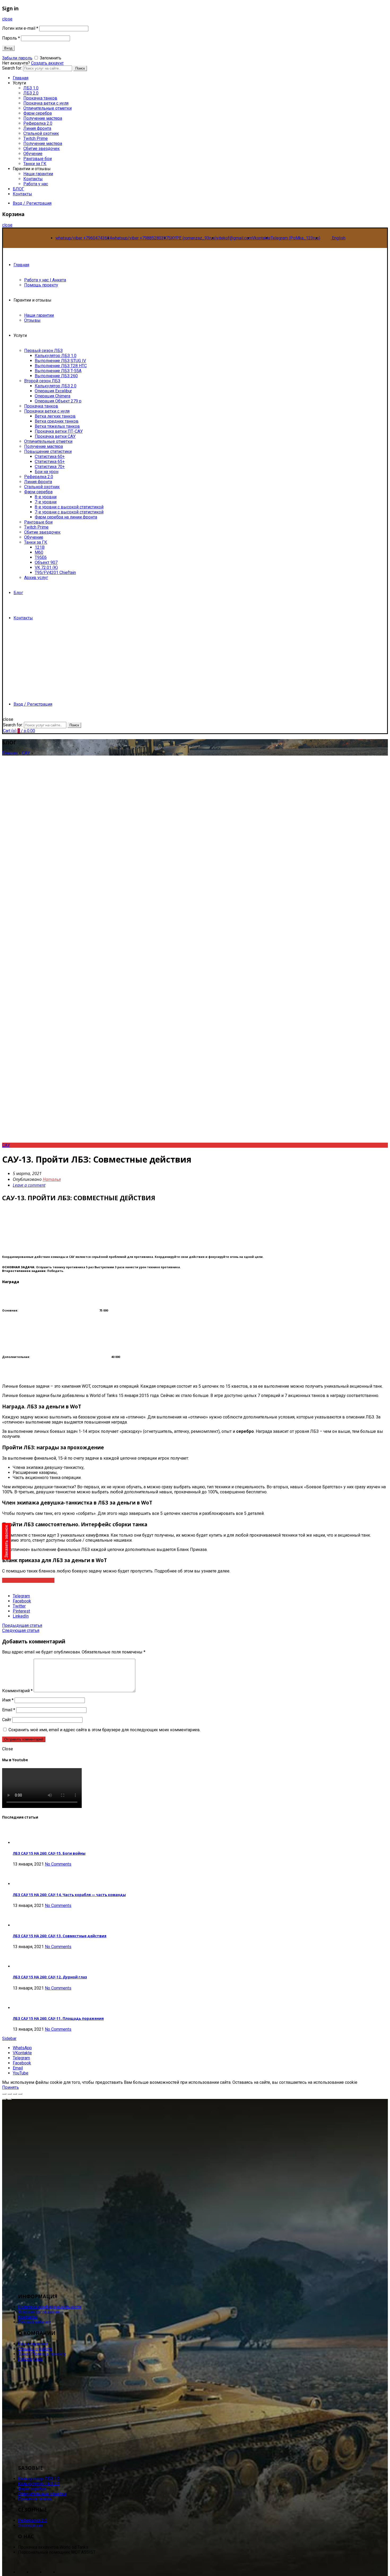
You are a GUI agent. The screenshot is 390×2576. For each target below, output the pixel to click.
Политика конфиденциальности (50, 2307)
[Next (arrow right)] (10, 2099)
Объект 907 (46, 562)
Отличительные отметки (47, 108)
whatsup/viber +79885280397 (140, 238)
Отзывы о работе (35, 2349)
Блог (18, 593)
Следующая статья (21, 1630)
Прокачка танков (40, 98)
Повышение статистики (48, 451)
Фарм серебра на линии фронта (66, 517)
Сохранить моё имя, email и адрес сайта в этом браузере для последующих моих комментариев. (105, 1730)
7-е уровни (46, 502)
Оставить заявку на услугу (28, 1580)
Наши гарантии (38, 174)
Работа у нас (36, 184)
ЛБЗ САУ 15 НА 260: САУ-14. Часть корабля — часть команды (69, 1895)
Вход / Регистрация (32, 203)
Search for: (13, 725)
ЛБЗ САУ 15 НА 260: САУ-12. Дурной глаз (50, 1977)
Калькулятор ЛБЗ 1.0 (56, 356)
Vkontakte (261, 238)
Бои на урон (47, 472)
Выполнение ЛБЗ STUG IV (60, 361)
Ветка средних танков (57, 421)
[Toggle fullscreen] (15, 2094)
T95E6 (41, 557)
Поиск (80, 68)
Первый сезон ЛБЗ (43, 351)
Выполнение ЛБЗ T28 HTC (61, 366)
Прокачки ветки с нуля (47, 411)
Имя (8, 1700)
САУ (26, 753)
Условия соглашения (39, 2312)
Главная (21, 265)
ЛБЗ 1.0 (31, 88)
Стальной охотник (41, 133)
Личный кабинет (34, 2322)
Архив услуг (36, 578)
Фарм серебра (38, 113)
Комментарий (17, 1691)
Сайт (7, 1720)
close (7, 19)
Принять (10, 2087)
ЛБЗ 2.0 (31, 93)
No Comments (58, 1864)
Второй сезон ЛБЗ (42, 381)
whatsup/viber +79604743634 (84, 238)
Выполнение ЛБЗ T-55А (58, 371)
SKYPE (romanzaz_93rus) (192, 238)
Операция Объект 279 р (58, 401)
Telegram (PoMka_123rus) (295, 238)
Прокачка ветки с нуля (46, 103)
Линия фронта (37, 128)
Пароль (11, 38)
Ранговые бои (38, 159)
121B (40, 547)
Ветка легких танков (55, 416)
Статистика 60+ (50, 457)
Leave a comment (29, 1185)
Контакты (33, 179)
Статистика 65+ (50, 462)
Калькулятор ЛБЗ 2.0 (56, 386)
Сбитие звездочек (42, 149)
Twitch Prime (36, 138)
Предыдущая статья (22, 1625)
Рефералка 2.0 (38, 123)
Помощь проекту (41, 285)
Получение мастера (43, 118)
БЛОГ (18, 189)
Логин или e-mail (20, 28)
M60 (39, 552)
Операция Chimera (53, 396)
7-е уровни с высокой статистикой (69, 512)
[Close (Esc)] (4, 2094)
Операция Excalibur (53, 391)
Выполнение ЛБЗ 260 (56, 376)
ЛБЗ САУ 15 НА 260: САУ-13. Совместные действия (60, 1936)
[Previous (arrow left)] (4, 2099)
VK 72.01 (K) (46, 567)
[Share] (10, 2094)
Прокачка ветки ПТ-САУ (59, 431)
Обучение (33, 154)
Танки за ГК (35, 164)
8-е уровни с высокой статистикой (69, 507)
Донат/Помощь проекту (42, 2354)
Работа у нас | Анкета (45, 280)
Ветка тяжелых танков (57, 426)
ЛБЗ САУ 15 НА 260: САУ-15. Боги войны (49, 1853)
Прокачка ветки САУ (55, 436)
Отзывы (32, 320)
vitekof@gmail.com (234, 238)
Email (9, 1710)
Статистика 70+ (50, 467)
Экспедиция (30, 2525)
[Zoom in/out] (20, 2094)
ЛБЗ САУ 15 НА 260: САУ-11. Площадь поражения (58, 2018)
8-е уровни (46, 497)
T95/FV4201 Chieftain (55, 573)
